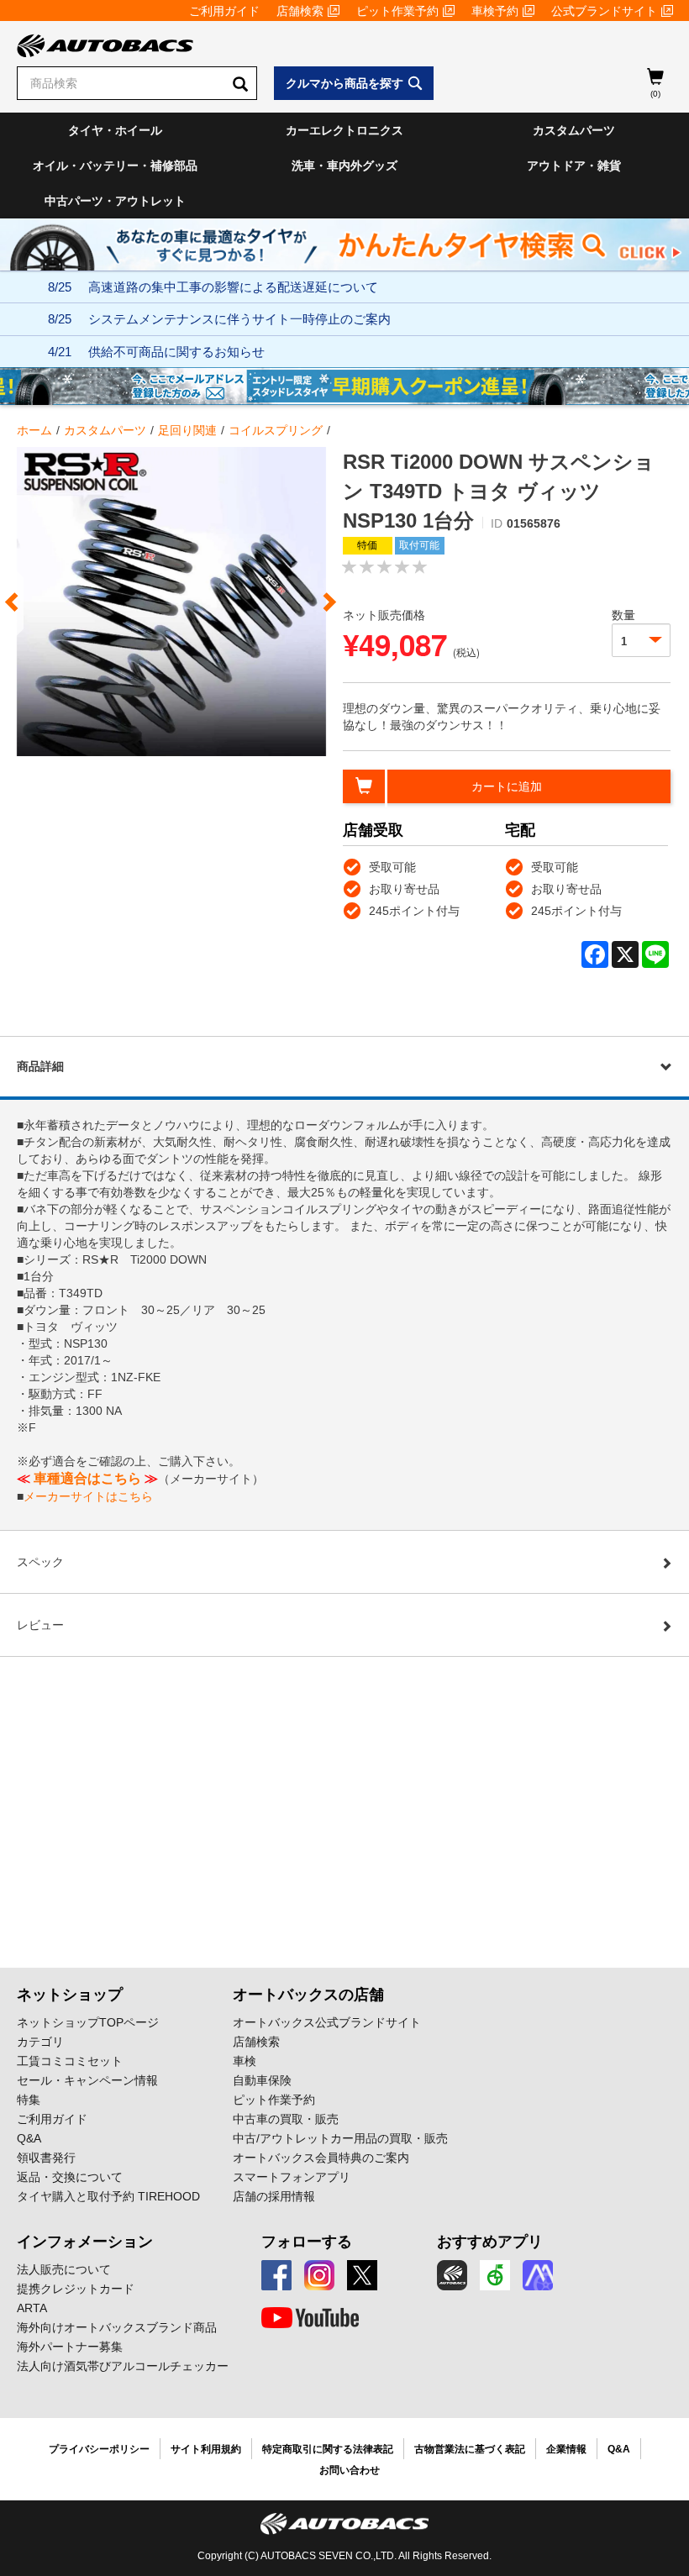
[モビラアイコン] (538, 2275)
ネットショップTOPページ (88, 2022)
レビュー (40, 1625)
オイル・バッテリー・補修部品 (115, 166)
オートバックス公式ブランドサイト (327, 2022)
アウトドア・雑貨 (574, 166)
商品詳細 (40, 1066)
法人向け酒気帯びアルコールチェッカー (123, 2366)
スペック (40, 1562)
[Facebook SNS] (276, 2275)
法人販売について (64, 2269)
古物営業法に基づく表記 (470, 2449)
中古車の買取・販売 (286, 2119)
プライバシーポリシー (99, 2449)
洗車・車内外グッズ (344, 166)
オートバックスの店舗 (308, 1995)
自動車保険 (262, 2080)
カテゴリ (40, 2042)
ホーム (34, 430)
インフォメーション (85, 2242)
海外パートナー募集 (70, 2347)
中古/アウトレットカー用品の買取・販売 (340, 2138)
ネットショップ (70, 1995)
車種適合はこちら (87, 1478)
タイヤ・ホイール (115, 130)
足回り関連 (187, 430)
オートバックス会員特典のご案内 (321, 2158)
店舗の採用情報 (274, 2196)
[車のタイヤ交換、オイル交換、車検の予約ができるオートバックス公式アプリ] (452, 2275)
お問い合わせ (350, 2470)
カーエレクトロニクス (344, 130)
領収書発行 (46, 2158)
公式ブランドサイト (604, 11)
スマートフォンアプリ (292, 2177)
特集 (29, 2100)
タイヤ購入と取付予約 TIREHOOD (108, 2196)
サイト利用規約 (206, 2449)
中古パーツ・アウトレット (115, 201)
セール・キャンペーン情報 (87, 2080)
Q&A (29, 2138)
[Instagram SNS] (319, 2275)
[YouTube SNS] (310, 2318)
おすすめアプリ (490, 2242)
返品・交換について (70, 2177)
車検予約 (495, 11)
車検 (245, 2061)
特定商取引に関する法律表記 (328, 2449)
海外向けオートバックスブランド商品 (117, 2327)
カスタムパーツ (574, 130)
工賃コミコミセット (70, 2061)
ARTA (32, 2308)
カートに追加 (507, 786)
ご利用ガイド (224, 11)
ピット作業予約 (397, 11)
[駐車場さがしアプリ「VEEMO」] (495, 2275)
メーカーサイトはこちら (88, 1496)
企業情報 (566, 2449)
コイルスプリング (276, 430)
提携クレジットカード (76, 2289)
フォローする (307, 2242)
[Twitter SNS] (362, 2275)
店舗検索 (300, 11)
